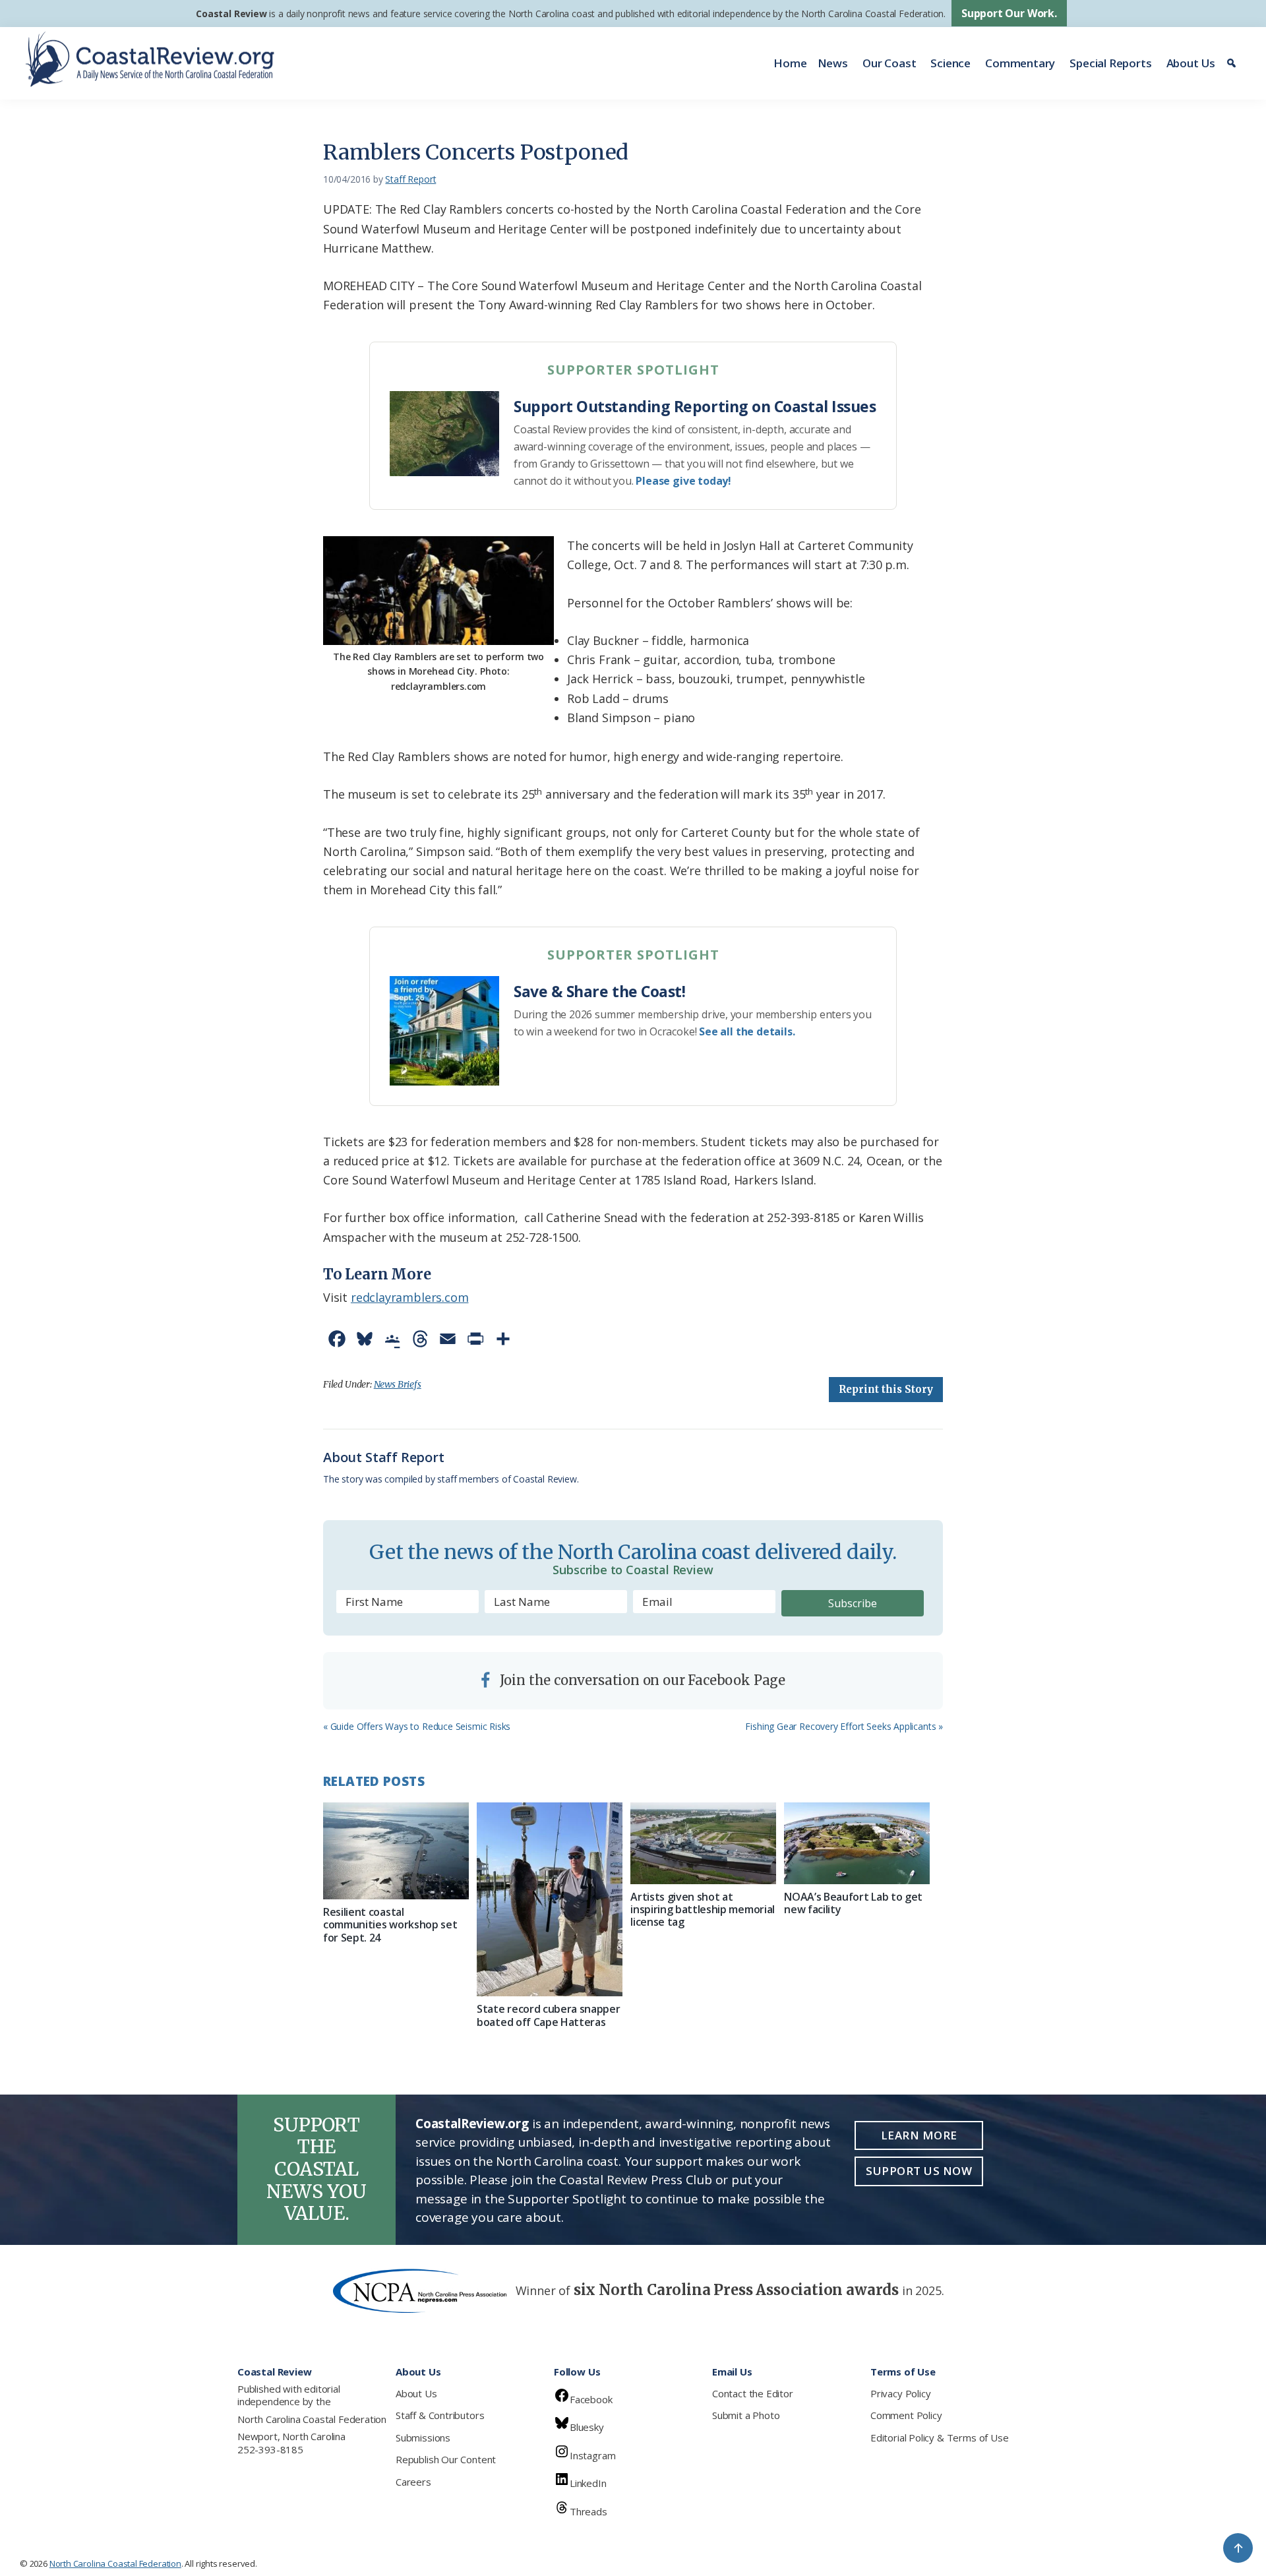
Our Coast (889, 63)
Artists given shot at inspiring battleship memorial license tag (703, 1909)
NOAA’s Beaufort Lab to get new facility (853, 1903)
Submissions (423, 2438)
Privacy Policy (900, 2393)
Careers (413, 2482)
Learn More (919, 2135)
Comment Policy (906, 2415)
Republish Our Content (446, 2459)
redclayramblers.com (410, 1297)
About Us (1191, 63)
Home (790, 63)
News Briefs (398, 1384)
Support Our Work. (1009, 13)
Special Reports (1110, 63)
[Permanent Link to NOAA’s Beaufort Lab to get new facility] (857, 1843)
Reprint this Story (886, 1389)
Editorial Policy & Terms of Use (939, 2438)
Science (950, 63)
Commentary (1020, 63)
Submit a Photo (746, 2415)
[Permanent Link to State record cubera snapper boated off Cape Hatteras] (550, 1900)
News (833, 63)
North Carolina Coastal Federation (312, 2419)
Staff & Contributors (440, 2415)
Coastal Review (231, 14)
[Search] (1233, 63)
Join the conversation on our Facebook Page (641, 1680)
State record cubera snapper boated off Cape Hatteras (548, 2015)
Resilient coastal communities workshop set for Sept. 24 (390, 1924)
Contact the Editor (753, 2393)
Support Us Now (919, 2171)
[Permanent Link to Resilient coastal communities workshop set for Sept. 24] (396, 1851)
